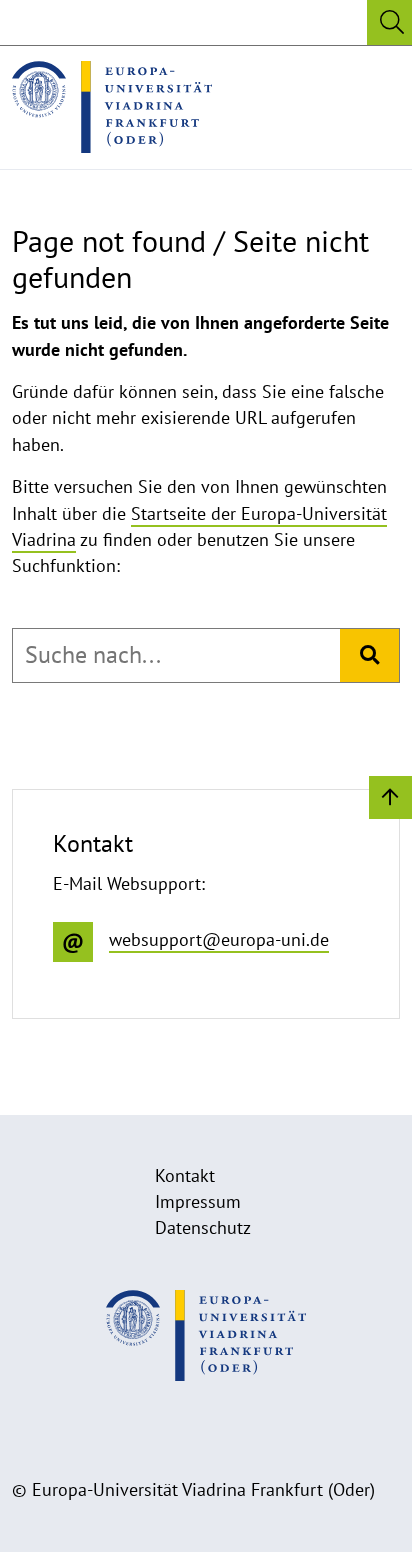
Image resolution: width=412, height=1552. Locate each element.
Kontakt (185, 1175)
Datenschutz (203, 1227)
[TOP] (390, 796)
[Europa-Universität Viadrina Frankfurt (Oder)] (112, 107)
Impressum (198, 1201)
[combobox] (176, 655)
